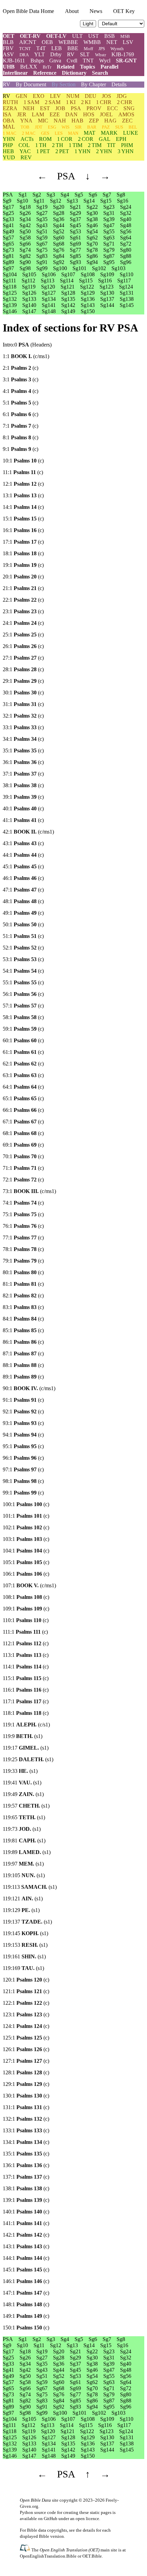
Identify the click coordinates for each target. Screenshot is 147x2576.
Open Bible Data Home (28, 11)
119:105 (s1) (24, 1875)
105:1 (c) (26, 1562)
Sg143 (88, 305)
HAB (77, 121)
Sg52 (59, 231)
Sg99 (42, 268)
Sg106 (49, 274)
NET (112, 42)
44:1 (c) (23, 855)
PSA (76, 108)
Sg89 (8, 262)
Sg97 (8, 268)
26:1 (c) (23, 646)
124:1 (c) (26, 2026)
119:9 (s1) (23, 1736)
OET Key (124, 11)
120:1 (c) (26, 1980)
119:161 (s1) (24, 1956)
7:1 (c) (21, 426)
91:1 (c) (23, 1400)
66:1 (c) (23, 1110)
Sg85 (75, 256)
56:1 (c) (23, 994)
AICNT (28, 42)
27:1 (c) (23, 658)
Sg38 (92, 219)
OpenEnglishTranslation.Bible (48, 2556)
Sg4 (65, 195)
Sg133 (29, 299)
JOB (60, 108)
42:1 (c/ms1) (28, 832)
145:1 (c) (26, 2270)
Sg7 (107, 195)
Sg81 (8, 256)
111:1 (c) (25, 1632)
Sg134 (49, 299)
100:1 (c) (26, 1504)
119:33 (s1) (20, 1771)
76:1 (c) (23, 1226)
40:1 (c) (23, 808)
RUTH (10, 102)
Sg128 (68, 293)
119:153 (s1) (25, 1945)
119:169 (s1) (23, 1968)
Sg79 (109, 250)
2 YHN (104, 151)
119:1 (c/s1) (26, 1725)
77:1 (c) (23, 1238)
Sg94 (92, 262)
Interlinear (15, 73)
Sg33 (8, 219)
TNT (88, 61)
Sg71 (109, 244)
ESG (52, 127)
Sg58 (25, 238)
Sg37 (75, 219)
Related (66, 67)
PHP (8, 145)
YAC (25, 151)
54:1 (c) (23, 971)
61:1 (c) (23, 1052)
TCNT (25, 49)
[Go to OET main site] (26, 2550)
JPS (102, 49)
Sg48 (126, 225)
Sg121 (68, 287)
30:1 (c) (23, 693)
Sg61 (75, 238)
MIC (43, 121)
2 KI (86, 102)
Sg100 (60, 268)
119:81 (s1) (24, 1841)
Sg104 (10, 274)
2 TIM (95, 145)
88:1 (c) (23, 1365)
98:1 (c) (23, 1481)
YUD (9, 157)
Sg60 (59, 238)
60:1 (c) (23, 1040)
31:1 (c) (23, 704)
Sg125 (10, 293)
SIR (78, 127)
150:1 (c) (26, 2328)
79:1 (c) (23, 1261)
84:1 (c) (23, 1319)
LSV (128, 42)
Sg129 (88, 293)
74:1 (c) (23, 1203)
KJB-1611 (14, 61)
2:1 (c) (21, 368)
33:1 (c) (23, 727)
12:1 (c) (23, 484)
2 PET (62, 151)
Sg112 (28, 281)
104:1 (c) (26, 1551)
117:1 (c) (26, 1701)
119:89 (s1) (27, 1852)
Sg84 (59, 256)
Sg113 (48, 281)
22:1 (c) (23, 600)
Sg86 (92, 256)
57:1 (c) (23, 1006)
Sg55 (109, 231)
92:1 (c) (23, 1411)
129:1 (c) (26, 2084)
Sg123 (106, 287)
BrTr (47, 67)
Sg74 (25, 250)
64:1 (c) (23, 1087)
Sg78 (92, 250)
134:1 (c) (26, 2142)
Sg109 (107, 274)
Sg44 (59, 225)
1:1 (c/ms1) (26, 356)
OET (9, 36)
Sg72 (126, 244)
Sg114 (67, 281)
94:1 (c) (23, 1435)
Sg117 (124, 281)
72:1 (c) (23, 1180)
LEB (57, 48)
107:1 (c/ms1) (29, 1585)
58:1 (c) (23, 1017)
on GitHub (48, 2519)
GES (45, 133)
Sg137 (107, 299)
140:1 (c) (26, 2212)
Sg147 (29, 311)
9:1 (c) (21, 449)
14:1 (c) (23, 507)
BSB (110, 36)
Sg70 (92, 244)
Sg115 (86, 281)
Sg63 (109, 238)
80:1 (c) (23, 1272)
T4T (41, 48)
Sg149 (68, 311)
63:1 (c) (23, 1075)
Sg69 (75, 244)
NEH (29, 108)
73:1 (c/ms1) (29, 1191)
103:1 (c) (26, 1539)
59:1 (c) (23, 1029)
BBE (73, 48)
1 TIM (76, 145)
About (72, 11)
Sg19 (42, 207)
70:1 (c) (23, 1156)
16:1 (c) (23, 530)
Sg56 (126, 231)
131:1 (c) (26, 2107)
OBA (9, 121)
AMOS (126, 114)
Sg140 (29, 305)
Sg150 (88, 311)
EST (45, 108)
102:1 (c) (26, 1527)
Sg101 (79, 268)
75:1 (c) (23, 1214)
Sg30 (92, 213)
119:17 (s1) (26, 1748)
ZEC (127, 121)
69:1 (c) (23, 1145)
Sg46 (92, 225)
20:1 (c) (23, 577)
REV (26, 157)
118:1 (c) (26, 1713)
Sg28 (59, 213)
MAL (9, 127)
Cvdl (72, 61)
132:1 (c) (26, 2119)
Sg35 (42, 219)
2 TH (58, 145)
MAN (73, 133)
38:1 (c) (23, 785)
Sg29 (75, 213)
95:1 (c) (23, 1446)
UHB (9, 67)
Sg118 (10, 287)
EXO (39, 96)
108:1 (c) (26, 1597)
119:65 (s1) (24, 1817)
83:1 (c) (23, 1307)
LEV (55, 96)
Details (119, 84)
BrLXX (29, 67)
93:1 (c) (23, 1423)
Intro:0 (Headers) (27, 345)
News (96, 11)
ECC (112, 108)
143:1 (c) (26, 2246)
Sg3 (51, 195)
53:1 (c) (23, 959)
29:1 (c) (23, 681)
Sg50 (25, 231)
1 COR (65, 139)
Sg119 (29, 287)
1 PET (43, 151)
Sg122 (87, 287)
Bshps (37, 61)
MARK (109, 133)
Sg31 (109, 213)
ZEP (94, 121)
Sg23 (109, 207)
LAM (38, 114)
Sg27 (42, 213)
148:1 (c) (26, 2304)
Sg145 (127, 305)
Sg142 (68, 305)
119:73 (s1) (22, 1829)
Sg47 (109, 225)
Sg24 (126, 207)
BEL (133, 127)
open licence (87, 2519)
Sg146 (10, 311)
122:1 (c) (26, 2003)
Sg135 (68, 299)
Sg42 (25, 225)
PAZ (106, 127)
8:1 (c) (21, 437)
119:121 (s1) (23, 1898)
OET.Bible (92, 2556)
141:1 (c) (26, 2223)
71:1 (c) (23, 1168)
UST (93, 36)
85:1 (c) (23, 1330)
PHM (127, 145)
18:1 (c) (23, 553)
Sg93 (75, 262)
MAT (90, 133)
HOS (89, 114)
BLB (8, 42)
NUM (73, 96)
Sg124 (126, 287)
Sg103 (118, 268)
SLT (85, 54)
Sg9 (7, 201)
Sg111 (9, 281)
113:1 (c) (26, 1655)
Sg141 (49, 305)
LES (59, 133)
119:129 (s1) (21, 1910)
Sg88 (126, 256)
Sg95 (109, 262)
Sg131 (127, 293)
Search (100, 73)
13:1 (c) (23, 495)
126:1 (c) (26, 2049)
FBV (8, 48)
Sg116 (105, 281)
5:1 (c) (21, 403)
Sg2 (37, 195)
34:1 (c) (23, 739)
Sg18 (25, 207)
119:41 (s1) (22, 1783)
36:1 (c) (23, 762)
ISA (7, 114)
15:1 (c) (23, 519)
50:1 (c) (23, 924)
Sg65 (8, 244)
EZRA (10, 108)
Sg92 (59, 262)
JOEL (106, 114)
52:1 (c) (23, 948)
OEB (47, 42)
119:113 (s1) (30, 1887)
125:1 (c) (26, 2038)
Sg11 (39, 201)
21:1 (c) (23, 588)
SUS (119, 127)
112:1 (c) (26, 1643)
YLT (39, 54)
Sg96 (126, 262)
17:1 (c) (23, 542)
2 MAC (29, 133)
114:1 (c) (26, 1667)
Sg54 (92, 231)
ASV (8, 54)
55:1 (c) (23, 982)
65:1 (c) (23, 1098)
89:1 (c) (23, 1377)
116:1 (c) (26, 1690)
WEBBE (68, 42)
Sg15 (106, 201)
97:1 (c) (23, 1469)
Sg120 (48, 287)
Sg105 (29, 274)
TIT (111, 145)
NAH (60, 121)
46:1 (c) (23, 878)
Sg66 (25, 244)
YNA (26, 121)
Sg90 (25, 262)
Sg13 (72, 201)
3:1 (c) (21, 379)
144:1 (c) (26, 2258)
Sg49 (8, 231)
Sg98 (25, 268)
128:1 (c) (26, 2072)
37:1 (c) (23, 774)
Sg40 (126, 219)
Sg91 (42, 262)
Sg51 (42, 231)
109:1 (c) (26, 1609)
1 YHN (83, 151)
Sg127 (49, 293)
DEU (91, 96)
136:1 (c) (26, 2165)
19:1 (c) (23, 565)
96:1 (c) (23, 1458)
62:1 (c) (23, 1064)
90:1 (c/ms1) (29, 1388)
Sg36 (59, 219)
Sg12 (56, 201)
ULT (77, 36)
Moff (88, 49)
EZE (55, 114)
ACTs (27, 139)
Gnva (55, 61)
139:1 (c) (26, 2200)
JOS (106, 96)
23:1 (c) (23, 611)
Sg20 (59, 207)
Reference (45, 73)
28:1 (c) (23, 669)
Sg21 (75, 207)
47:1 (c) (23, 890)
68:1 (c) (23, 1133)
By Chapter (93, 84)
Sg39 (109, 219)
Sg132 (10, 299)
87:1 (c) (23, 1353)
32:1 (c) (23, 716)
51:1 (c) (23, 936)
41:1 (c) (23, 820)
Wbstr (101, 55)
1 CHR (104, 102)
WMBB (92, 42)
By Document (31, 84)
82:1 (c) (23, 1296)
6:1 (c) (21, 414)
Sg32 (126, 213)
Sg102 (99, 268)
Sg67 (42, 244)
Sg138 (127, 299)
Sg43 (42, 225)
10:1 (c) (23, 461)
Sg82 (25, 256)
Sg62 (92, 238)
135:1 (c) (26, 2154)
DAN (71, 114)
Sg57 (8, 238)
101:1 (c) (26, 1516)
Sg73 (8, 250)
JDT (39, 127)
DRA (24, 55)
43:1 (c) (23, 843)
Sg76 (59, 250)
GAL (105, 139)
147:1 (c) (26, 2293)
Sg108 (88, 274)
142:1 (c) (26, 2235)
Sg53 (75, 231)
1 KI (71, 102)
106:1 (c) (26, 1574)
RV (71, 54)
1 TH (41, 145)
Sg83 (42, 256)
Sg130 (107, 293)
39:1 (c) (23, 797)
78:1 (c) (23, 1249)
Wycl (105, 61)
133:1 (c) (26, 2130)
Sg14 (89, 201)
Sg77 (75, 250)
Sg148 (49, 311)
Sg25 (8, 213)
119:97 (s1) (23, 1864)
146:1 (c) (26, 2281)
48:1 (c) (23, 901)
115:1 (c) (26, 1678)
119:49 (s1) (23, 1794)
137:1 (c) (26, 2177)
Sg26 (25, 213)
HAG (110, 121)
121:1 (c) (26, 1991)
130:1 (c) (26, 2096)
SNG (129, 108)
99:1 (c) (23, 1493)
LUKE (131, 133)
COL (24, 145)
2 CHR (125, 102)
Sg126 (29, 293)
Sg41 (8, 225)
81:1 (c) (23, 1284)
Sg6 (93, 195)
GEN (22, 96)
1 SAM (31, 102)
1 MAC (10, 133)
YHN (9, 139)
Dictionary (74, 73)
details (89, 2530)
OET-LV (56, 36)
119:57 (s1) (26, 1806)
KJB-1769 (123, 54)
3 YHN (126, 151)
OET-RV (30, 36)
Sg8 (121, 195)
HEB (8, 151)
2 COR (86, 139)
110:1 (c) (26, 1620)
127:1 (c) (26, 2061)
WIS (65, 127)
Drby (56, 54)
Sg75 (42, 250)
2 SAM (53, 102)
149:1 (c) (26, 2316)
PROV (94, 108)
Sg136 (88, 299)
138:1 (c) (26, 2188)
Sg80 (126, 250)
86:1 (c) (23, 1342)
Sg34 (25, 219)
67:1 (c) (23, 1122)
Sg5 (79, 195)
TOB (25, 127)
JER (22, 114)
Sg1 (23, 195)
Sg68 (59, 244)
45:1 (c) (23, 866)
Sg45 (75, 225)
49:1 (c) (23, 913)
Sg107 (68, 274)
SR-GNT (126, 61)
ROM (45, 139)
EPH (121, 139)
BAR (92, 127)
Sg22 (92, 207)
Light (88, 24)
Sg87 (109, 256)
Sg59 (42, 238)
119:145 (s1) (25, 1933)
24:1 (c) (23, 623)
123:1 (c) (26, 2014)
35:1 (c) (23, 750)
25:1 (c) (23, 635)
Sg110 (126, 274)
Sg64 (126, 238)
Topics (88, 67)
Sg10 (22, 201)
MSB (125, 36)
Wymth (117, 49)
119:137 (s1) (27, 1922)
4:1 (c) (21, 391)
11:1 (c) (23, 472)
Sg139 (10, 305)
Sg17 (8, 207)
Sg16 (123, 201)
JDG (122, 96)
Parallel (109, 67)
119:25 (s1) (28, 1759)
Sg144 (107, 305)
